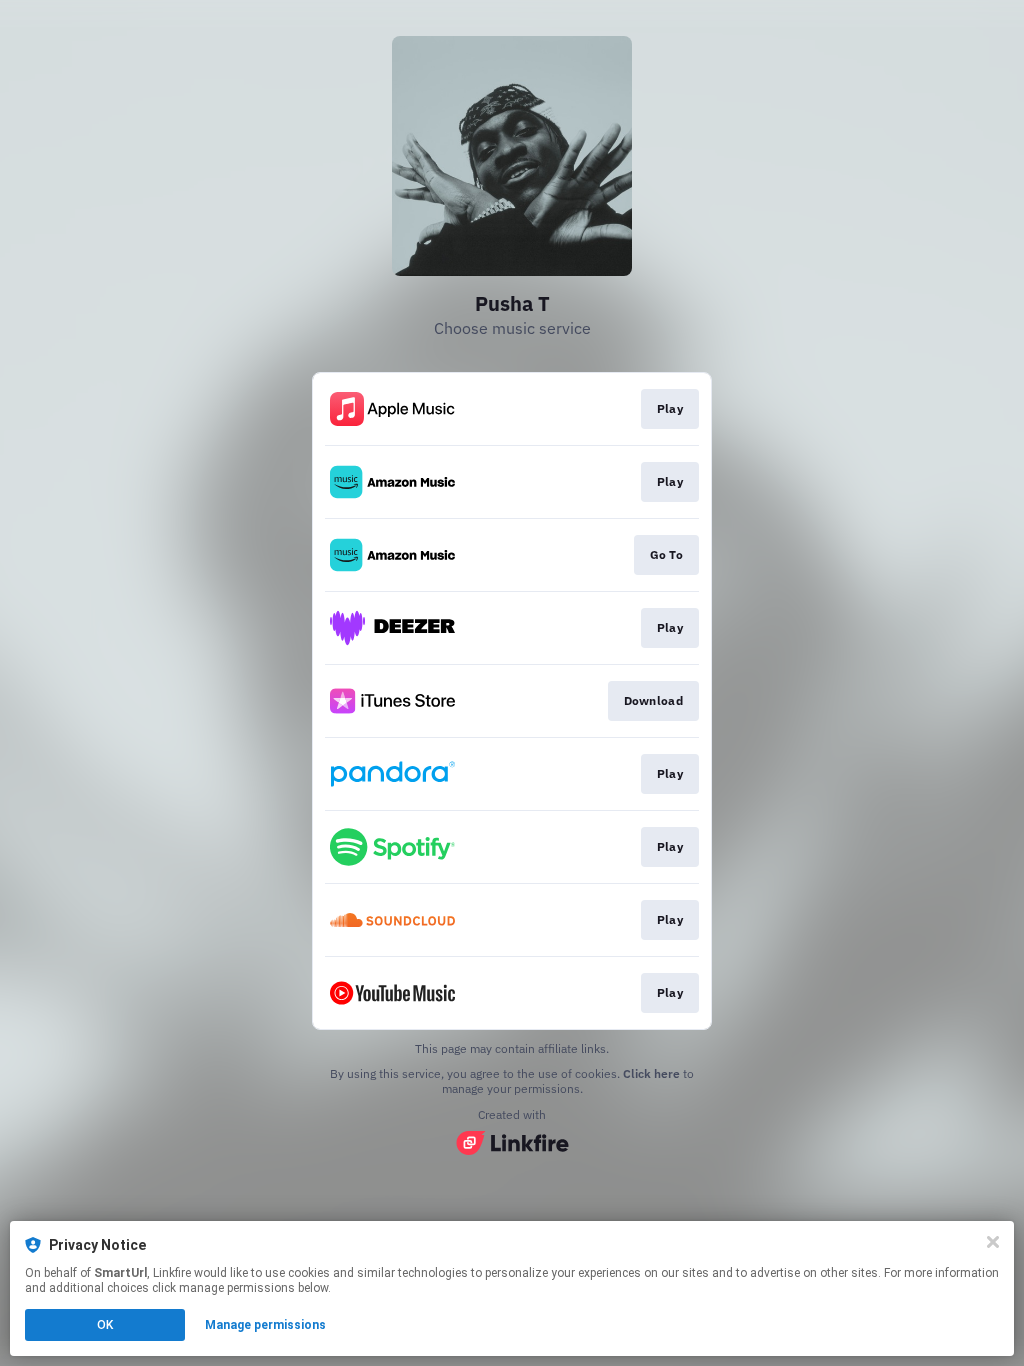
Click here (651, 1073)
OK (105, 1325)
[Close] (993, 1242)
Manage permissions (265, 1325)
